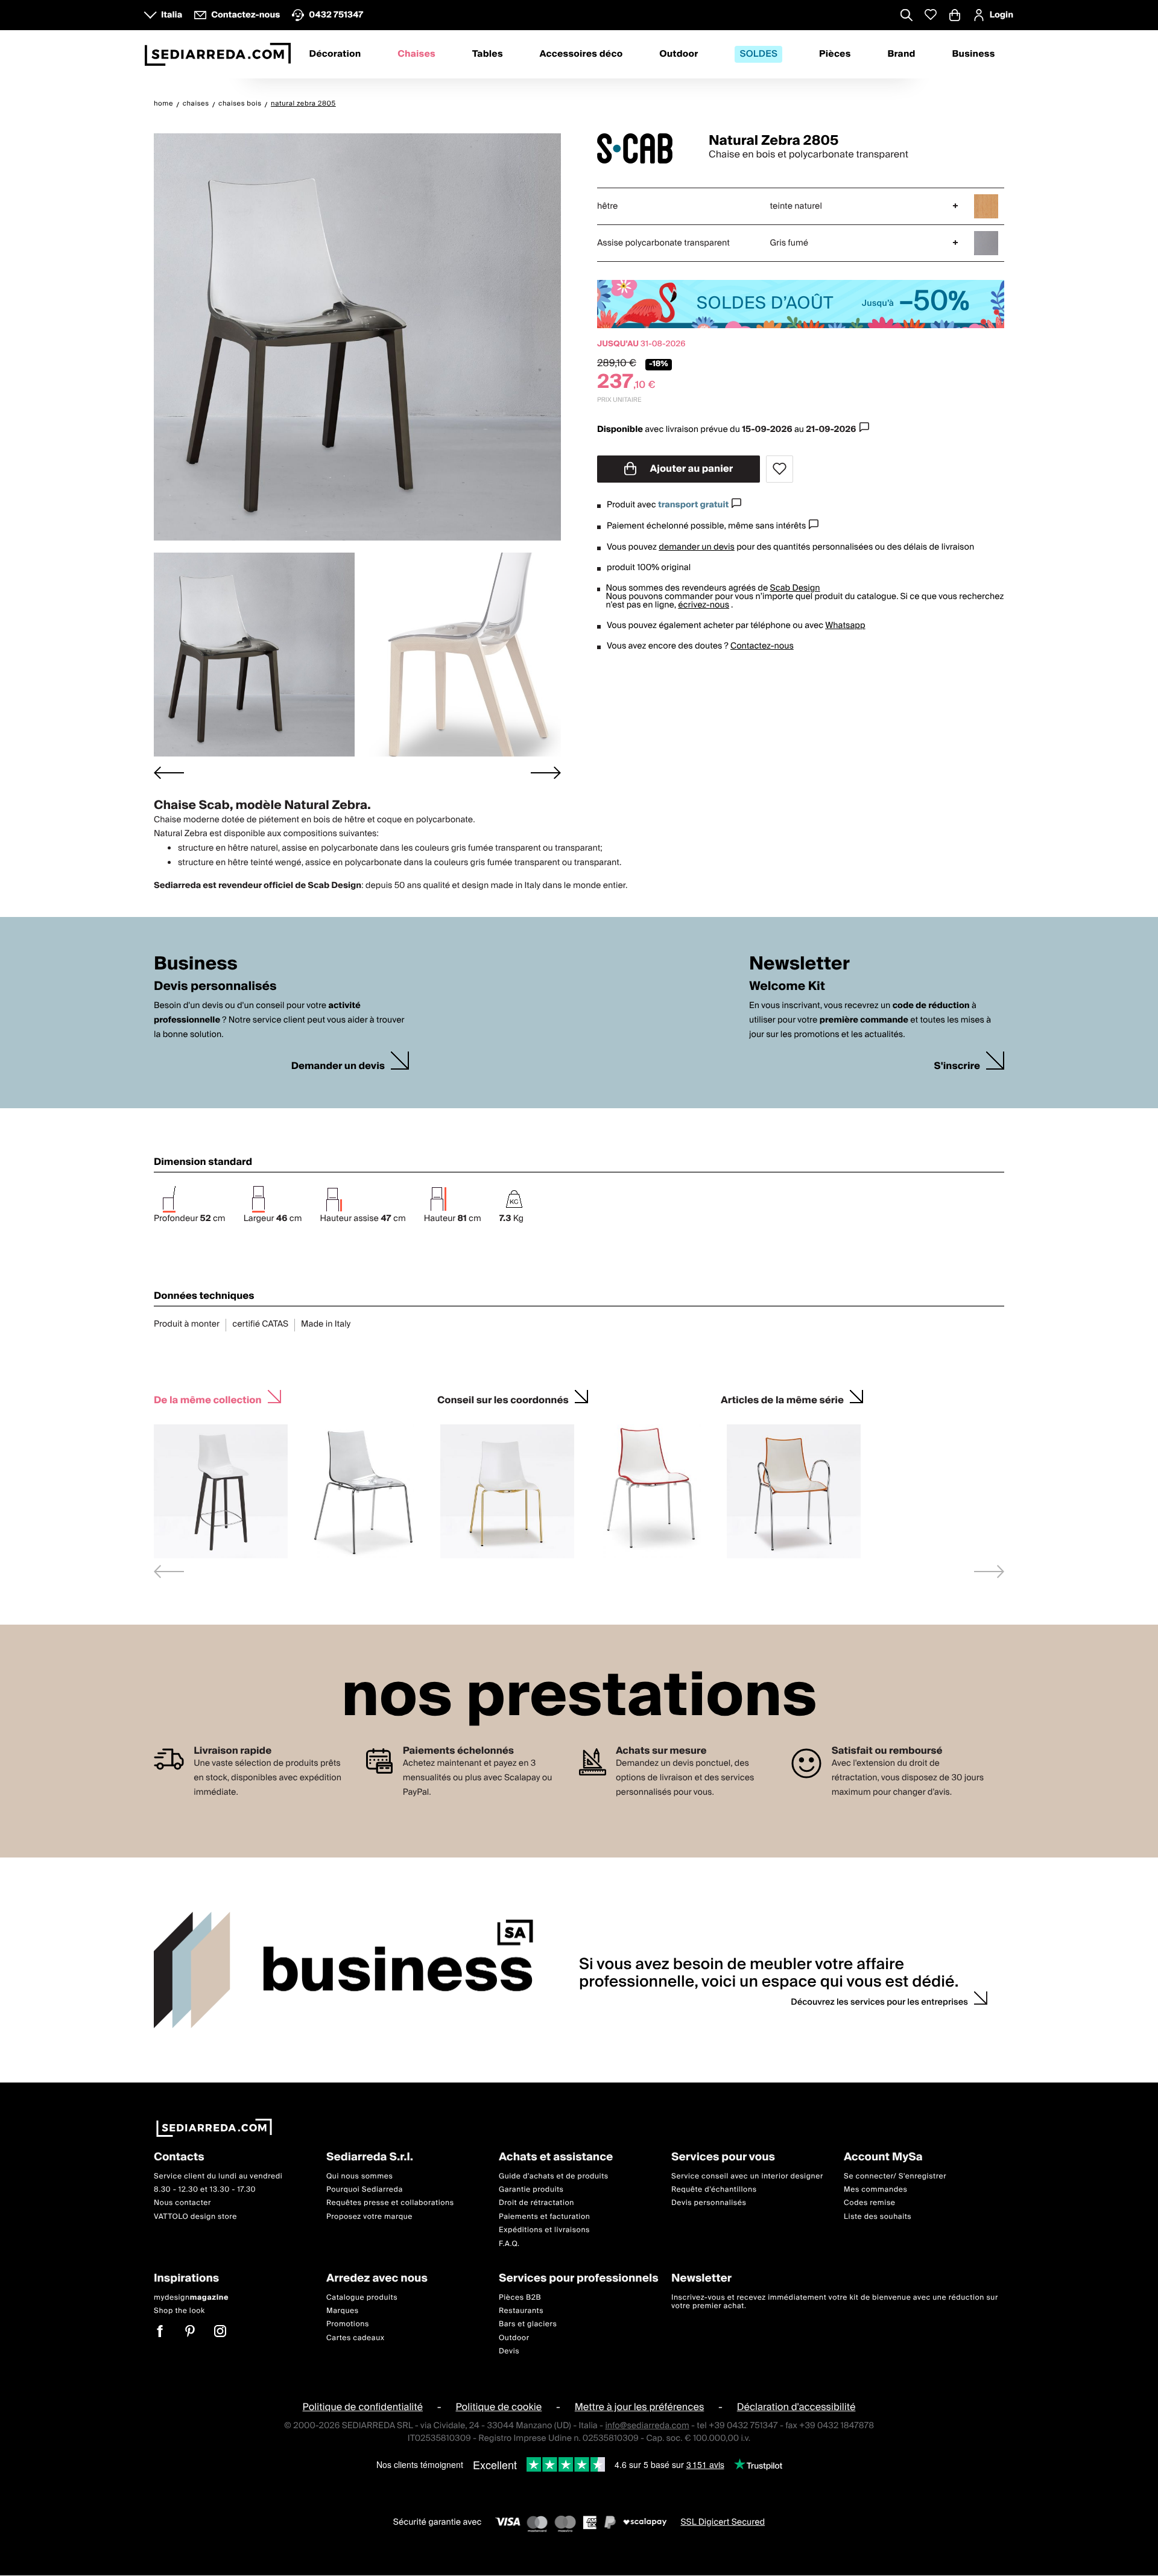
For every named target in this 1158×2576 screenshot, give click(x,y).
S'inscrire (957, 1066)
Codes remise (870, 2203)
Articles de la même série (782, 1399)
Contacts (179, 2158)
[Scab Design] (642, 148)
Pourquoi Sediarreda (365, 2190)
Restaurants (521, 2311)
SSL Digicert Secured (723, 2522)
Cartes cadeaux (356, 2338)
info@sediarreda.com (647, 2426)
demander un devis (697, 547)
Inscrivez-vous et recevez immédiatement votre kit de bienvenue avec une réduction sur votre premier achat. (835, 2302)
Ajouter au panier (691, 469)
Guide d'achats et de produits (554, 2176)
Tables (488, 54)
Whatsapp (845, 626)
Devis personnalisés (709, 2203)
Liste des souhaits (878, 2217)
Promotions (348, 2325)
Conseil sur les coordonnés (503, 1399)
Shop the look (179, 2311)
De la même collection (208, 1399)
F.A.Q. (509, 2244)
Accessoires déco (581, 54)
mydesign (191, 2298)
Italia (172, 15)
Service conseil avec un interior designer (747, 2176)
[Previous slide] (169, 1571)
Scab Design (795, 588)
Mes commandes (875, 2190)
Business (974, 54)
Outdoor (679, 54)
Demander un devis (338, 1066)
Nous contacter (182, 2203)
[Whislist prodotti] (931, 15)
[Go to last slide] (169, 772)
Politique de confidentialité (363, 2408)
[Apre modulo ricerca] (906, 16)
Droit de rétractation (536, 2203)
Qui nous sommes (359, 2176)
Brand (901, 54)
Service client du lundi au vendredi (218, 2176)
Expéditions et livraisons (544, 2231)
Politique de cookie (499, 2408)
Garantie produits (531, 2190)
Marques (343, 2311)
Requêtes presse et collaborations (390, 2203)
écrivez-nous (704, 605)
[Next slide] (546, 772)
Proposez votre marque (369, 2217)
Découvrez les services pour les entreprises (879, 2002)
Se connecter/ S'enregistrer (895, 2176)
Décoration (335, 54)
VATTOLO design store (195, 2217)
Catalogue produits (362, 2298)
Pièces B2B (520, 2298)
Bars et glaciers (528, 2325)
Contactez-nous (762, 646)
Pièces (835, 54)
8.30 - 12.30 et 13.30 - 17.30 (205, 2190)
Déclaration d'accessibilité (796, 2408)
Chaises (416, 54)
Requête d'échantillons (714, 2190)
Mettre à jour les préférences (640, 2408)
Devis (509, 2351)
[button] (254, 655)
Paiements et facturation (545, 2217)
